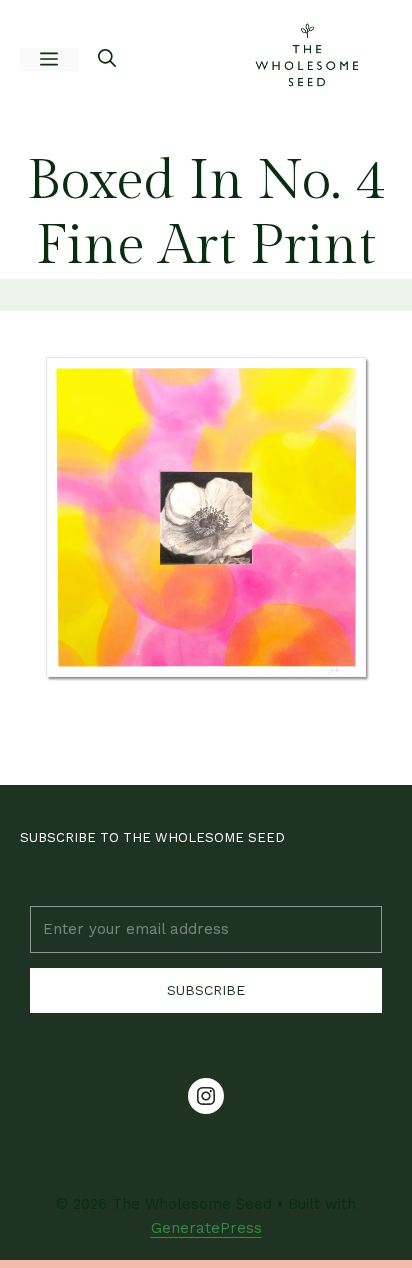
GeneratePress (206, 1228)
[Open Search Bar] (107, 60)
